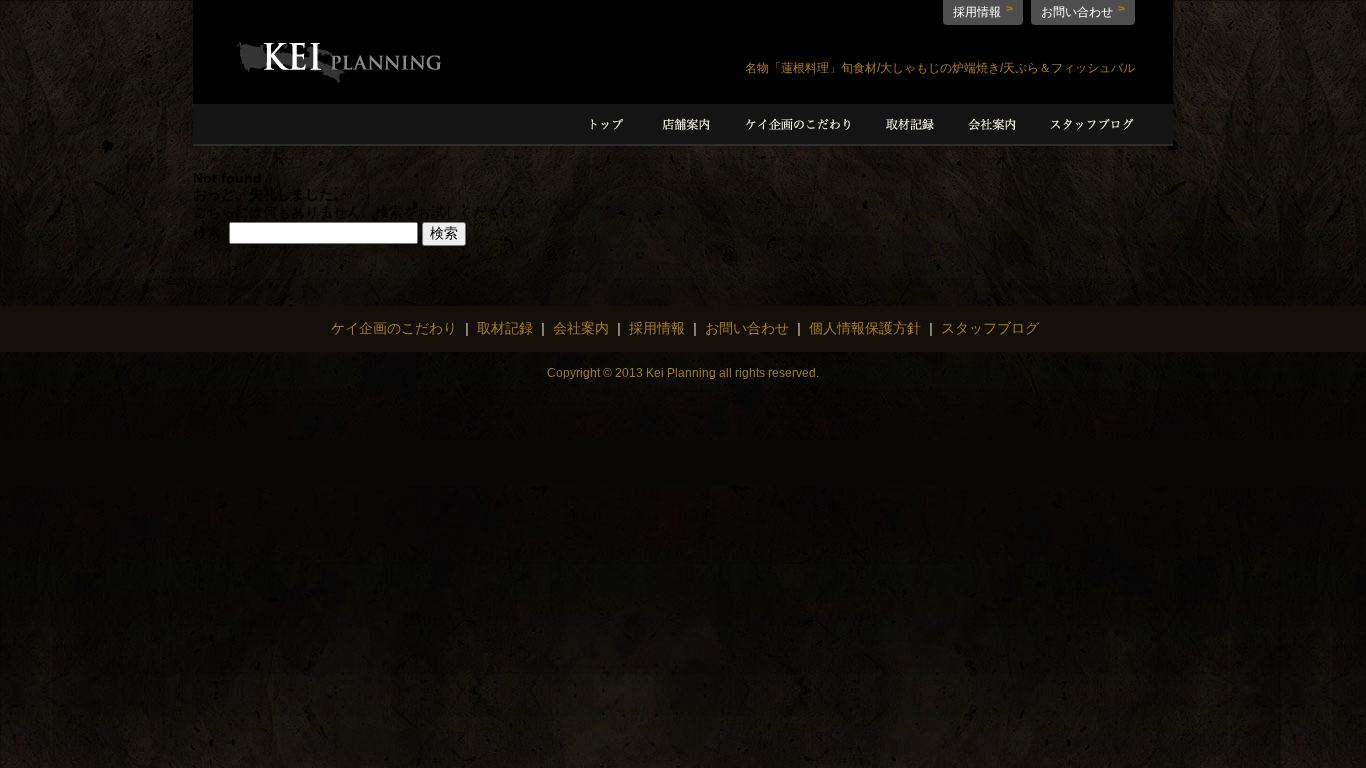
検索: (209, 233)
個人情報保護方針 (865, 328)
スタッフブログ (990, 328)
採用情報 (977, 12)
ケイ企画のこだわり (394, 328)
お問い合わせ (1077, 12)
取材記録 (505, 328)
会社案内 (581, 328)
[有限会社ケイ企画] (340, 79)
